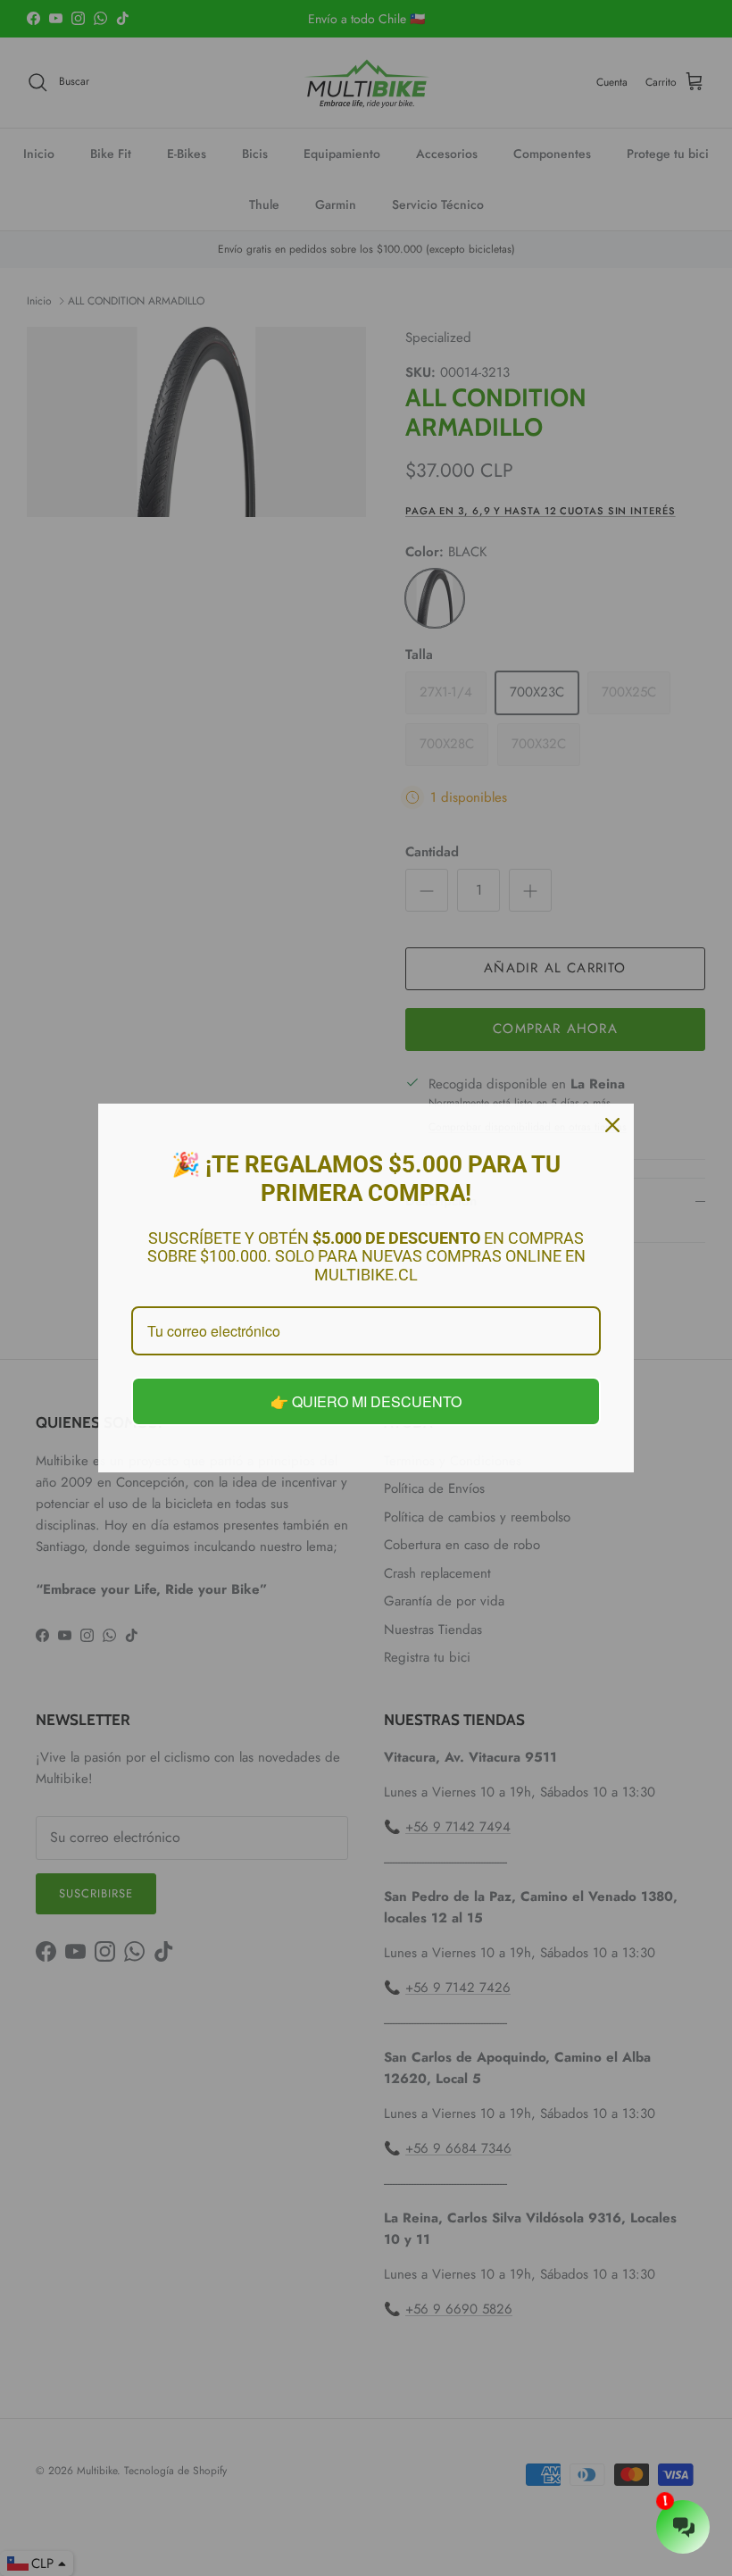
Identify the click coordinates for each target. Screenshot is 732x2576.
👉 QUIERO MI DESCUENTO (366, 1401)
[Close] (612, 1125)
